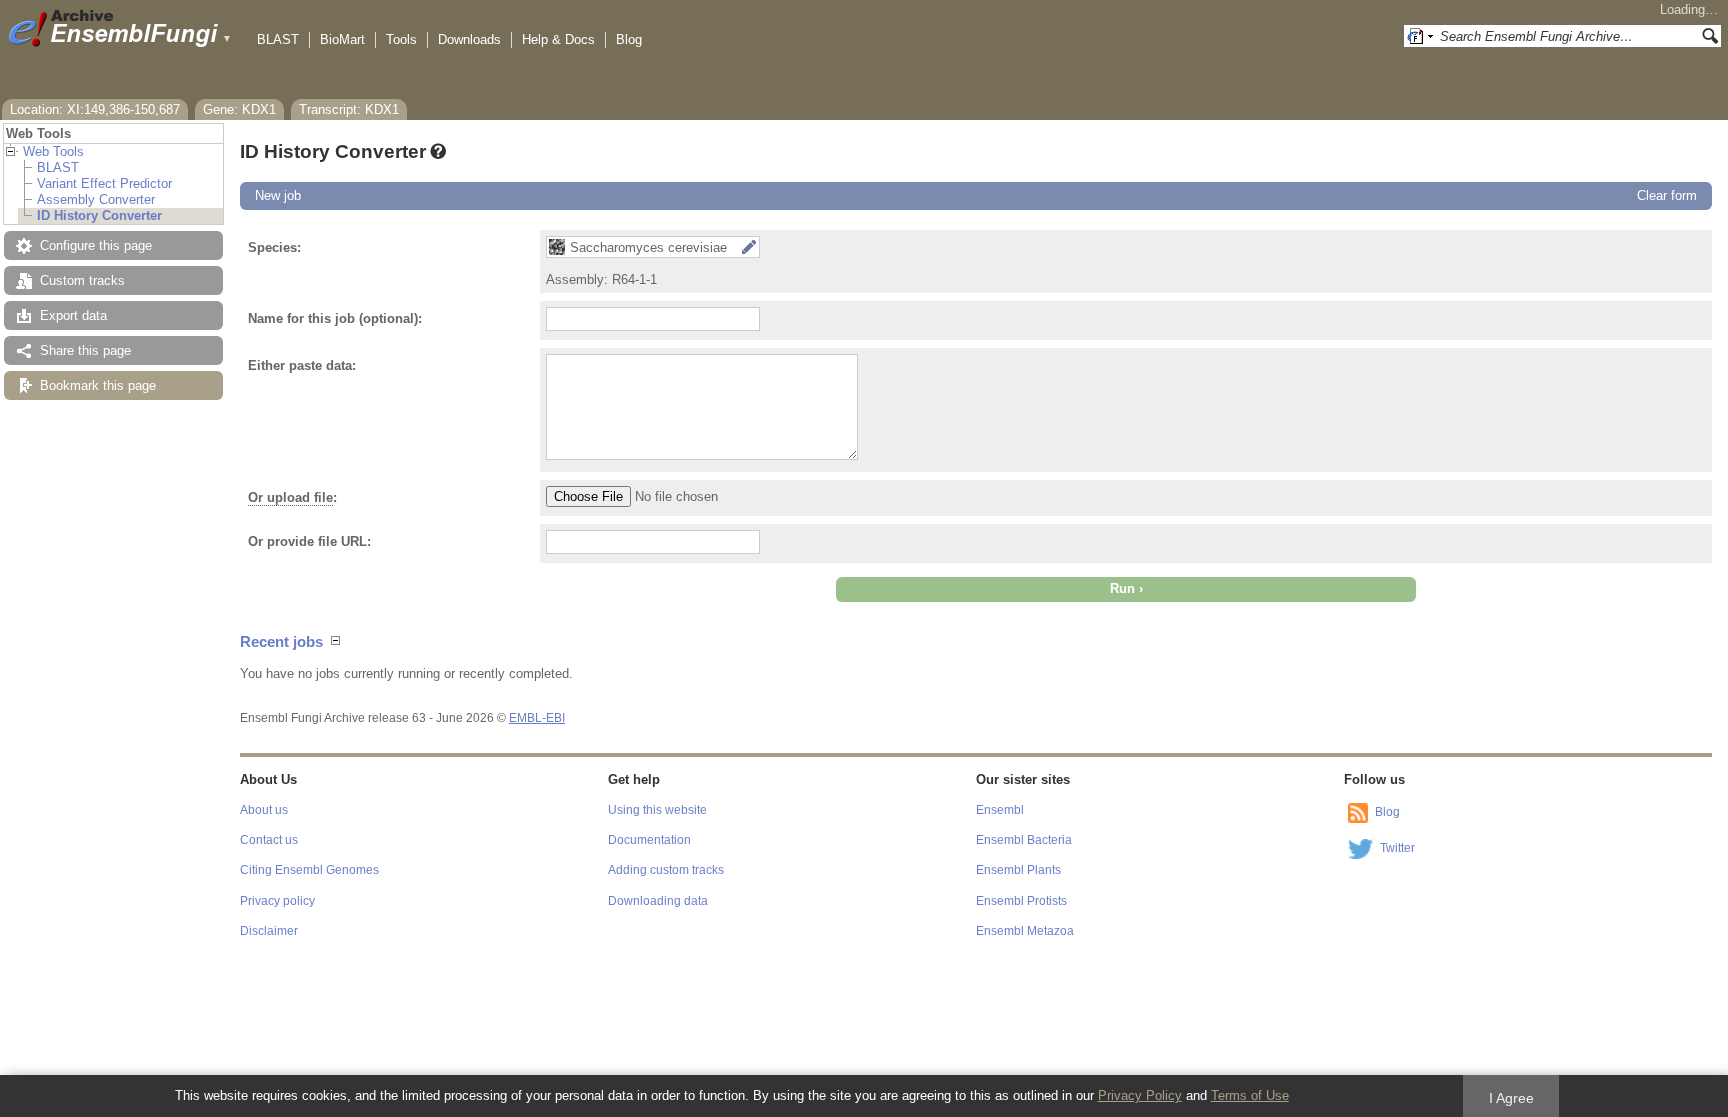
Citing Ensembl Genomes (309, 870)
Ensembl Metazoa (1025, 931)
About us (264, 810)
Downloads (469, 39)
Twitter (1397, 848)
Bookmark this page (98, 385)
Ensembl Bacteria (1024, 840)
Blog (629, 39)
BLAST (278, 39)
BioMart (342, 39)
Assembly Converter (96, 199)
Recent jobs (281, 641)
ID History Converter (99, 215)
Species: (274, 247)
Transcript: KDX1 (349, 109)
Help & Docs (558, 39)
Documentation (649, 840)
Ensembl (1000, 810)
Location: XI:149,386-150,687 (95, 109)
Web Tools (53, 151)
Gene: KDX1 (239, 109)
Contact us (269, 840)
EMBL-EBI (537, 718)
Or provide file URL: (309, 541)
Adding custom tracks (666, 870)
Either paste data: (302, 365)
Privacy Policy (1140, 1095)
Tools (401, 39)
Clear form (1667, 195)
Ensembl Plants (1018, 870)
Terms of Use (1250, 1095)
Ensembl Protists (1021, 901)
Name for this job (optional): (335, 318)
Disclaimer (269, 931)
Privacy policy (277, 901)
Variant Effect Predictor (104, 183)
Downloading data (658, 901)
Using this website (657, 810)
